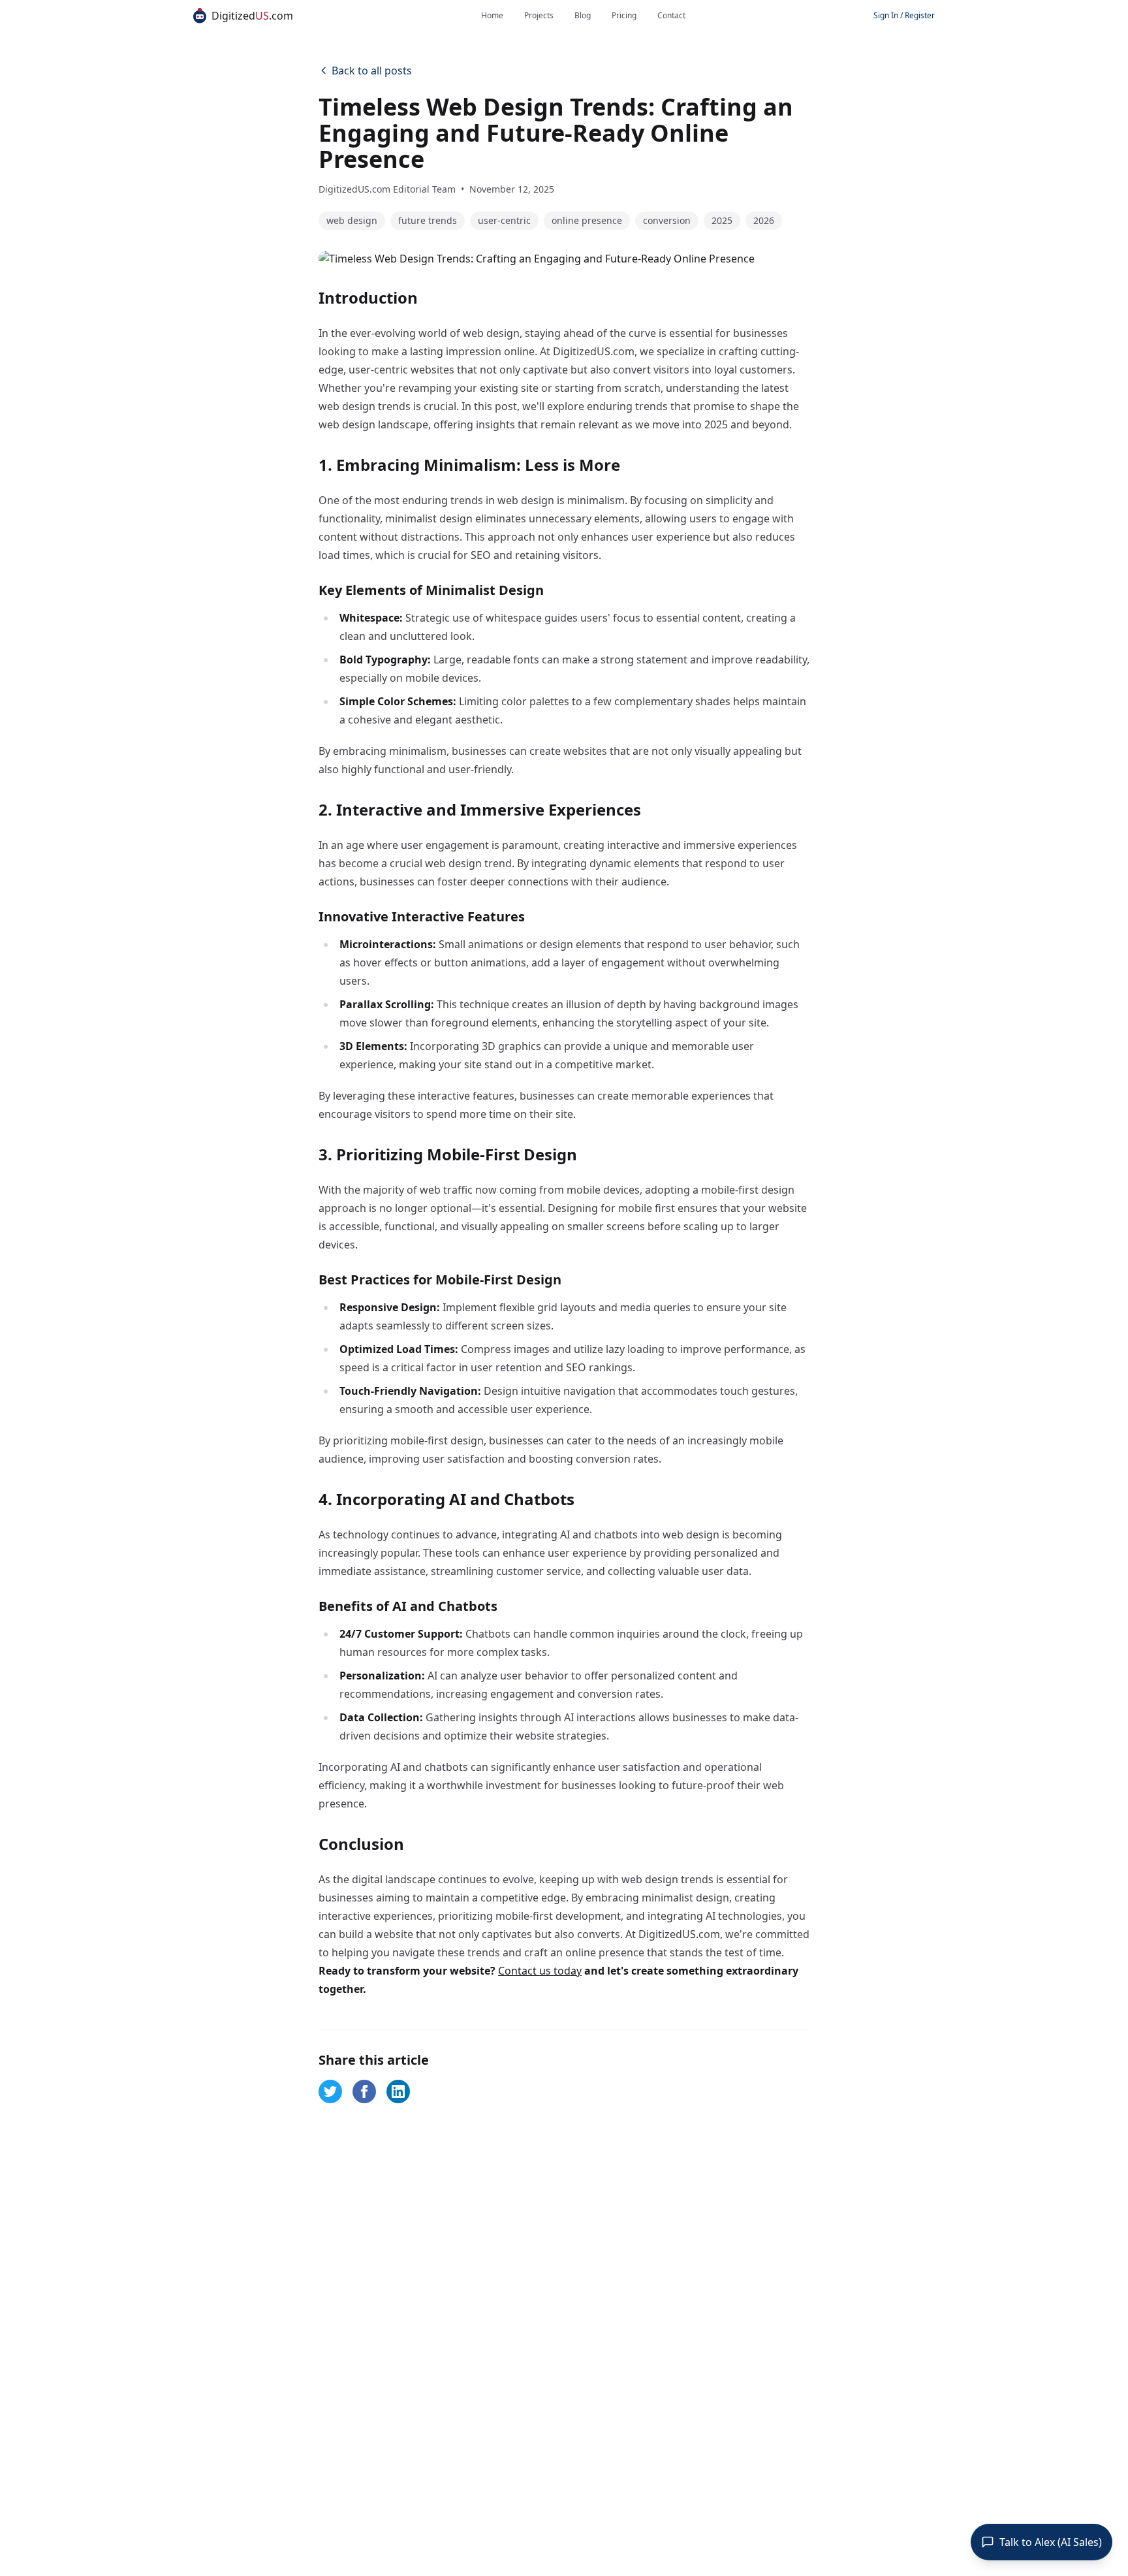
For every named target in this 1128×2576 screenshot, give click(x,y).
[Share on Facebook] (364, 2076)
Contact (671, 16)
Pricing (624, 16)
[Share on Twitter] (330, 2076)
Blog (583, 16)
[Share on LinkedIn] (398, 2076)
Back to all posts (372, 71)
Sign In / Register (904, 16)
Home (492, 16)
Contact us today (540, 1955)
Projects (539, 16)
